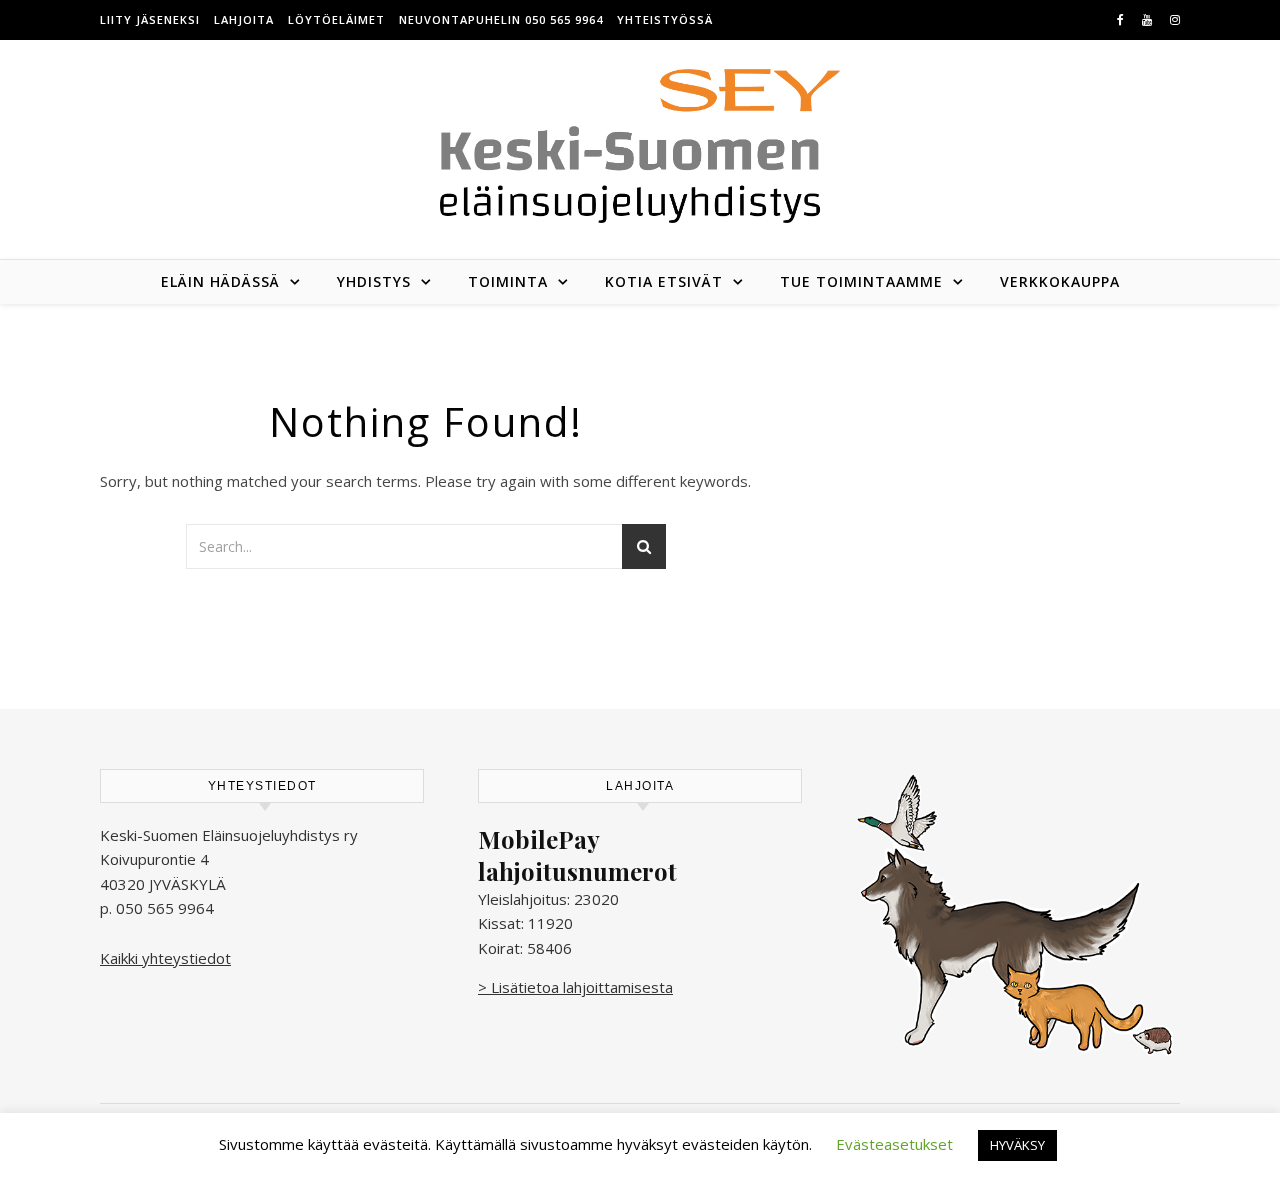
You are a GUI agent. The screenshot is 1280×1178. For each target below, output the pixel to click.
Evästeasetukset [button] (894, 1144)
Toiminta (508, 281)
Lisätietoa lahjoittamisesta (582, 987)
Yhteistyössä (665, 19)
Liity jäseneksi (150, 19)
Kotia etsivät (664, 281)
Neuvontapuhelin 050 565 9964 (501, 19)
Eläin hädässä (220, 281)
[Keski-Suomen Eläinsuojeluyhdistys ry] (640, 146)
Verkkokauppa (1060, 281)
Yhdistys (374, 281)
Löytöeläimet (336, 19)
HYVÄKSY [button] (1017, 1145)
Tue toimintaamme (861, 281)
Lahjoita (244, 19)
